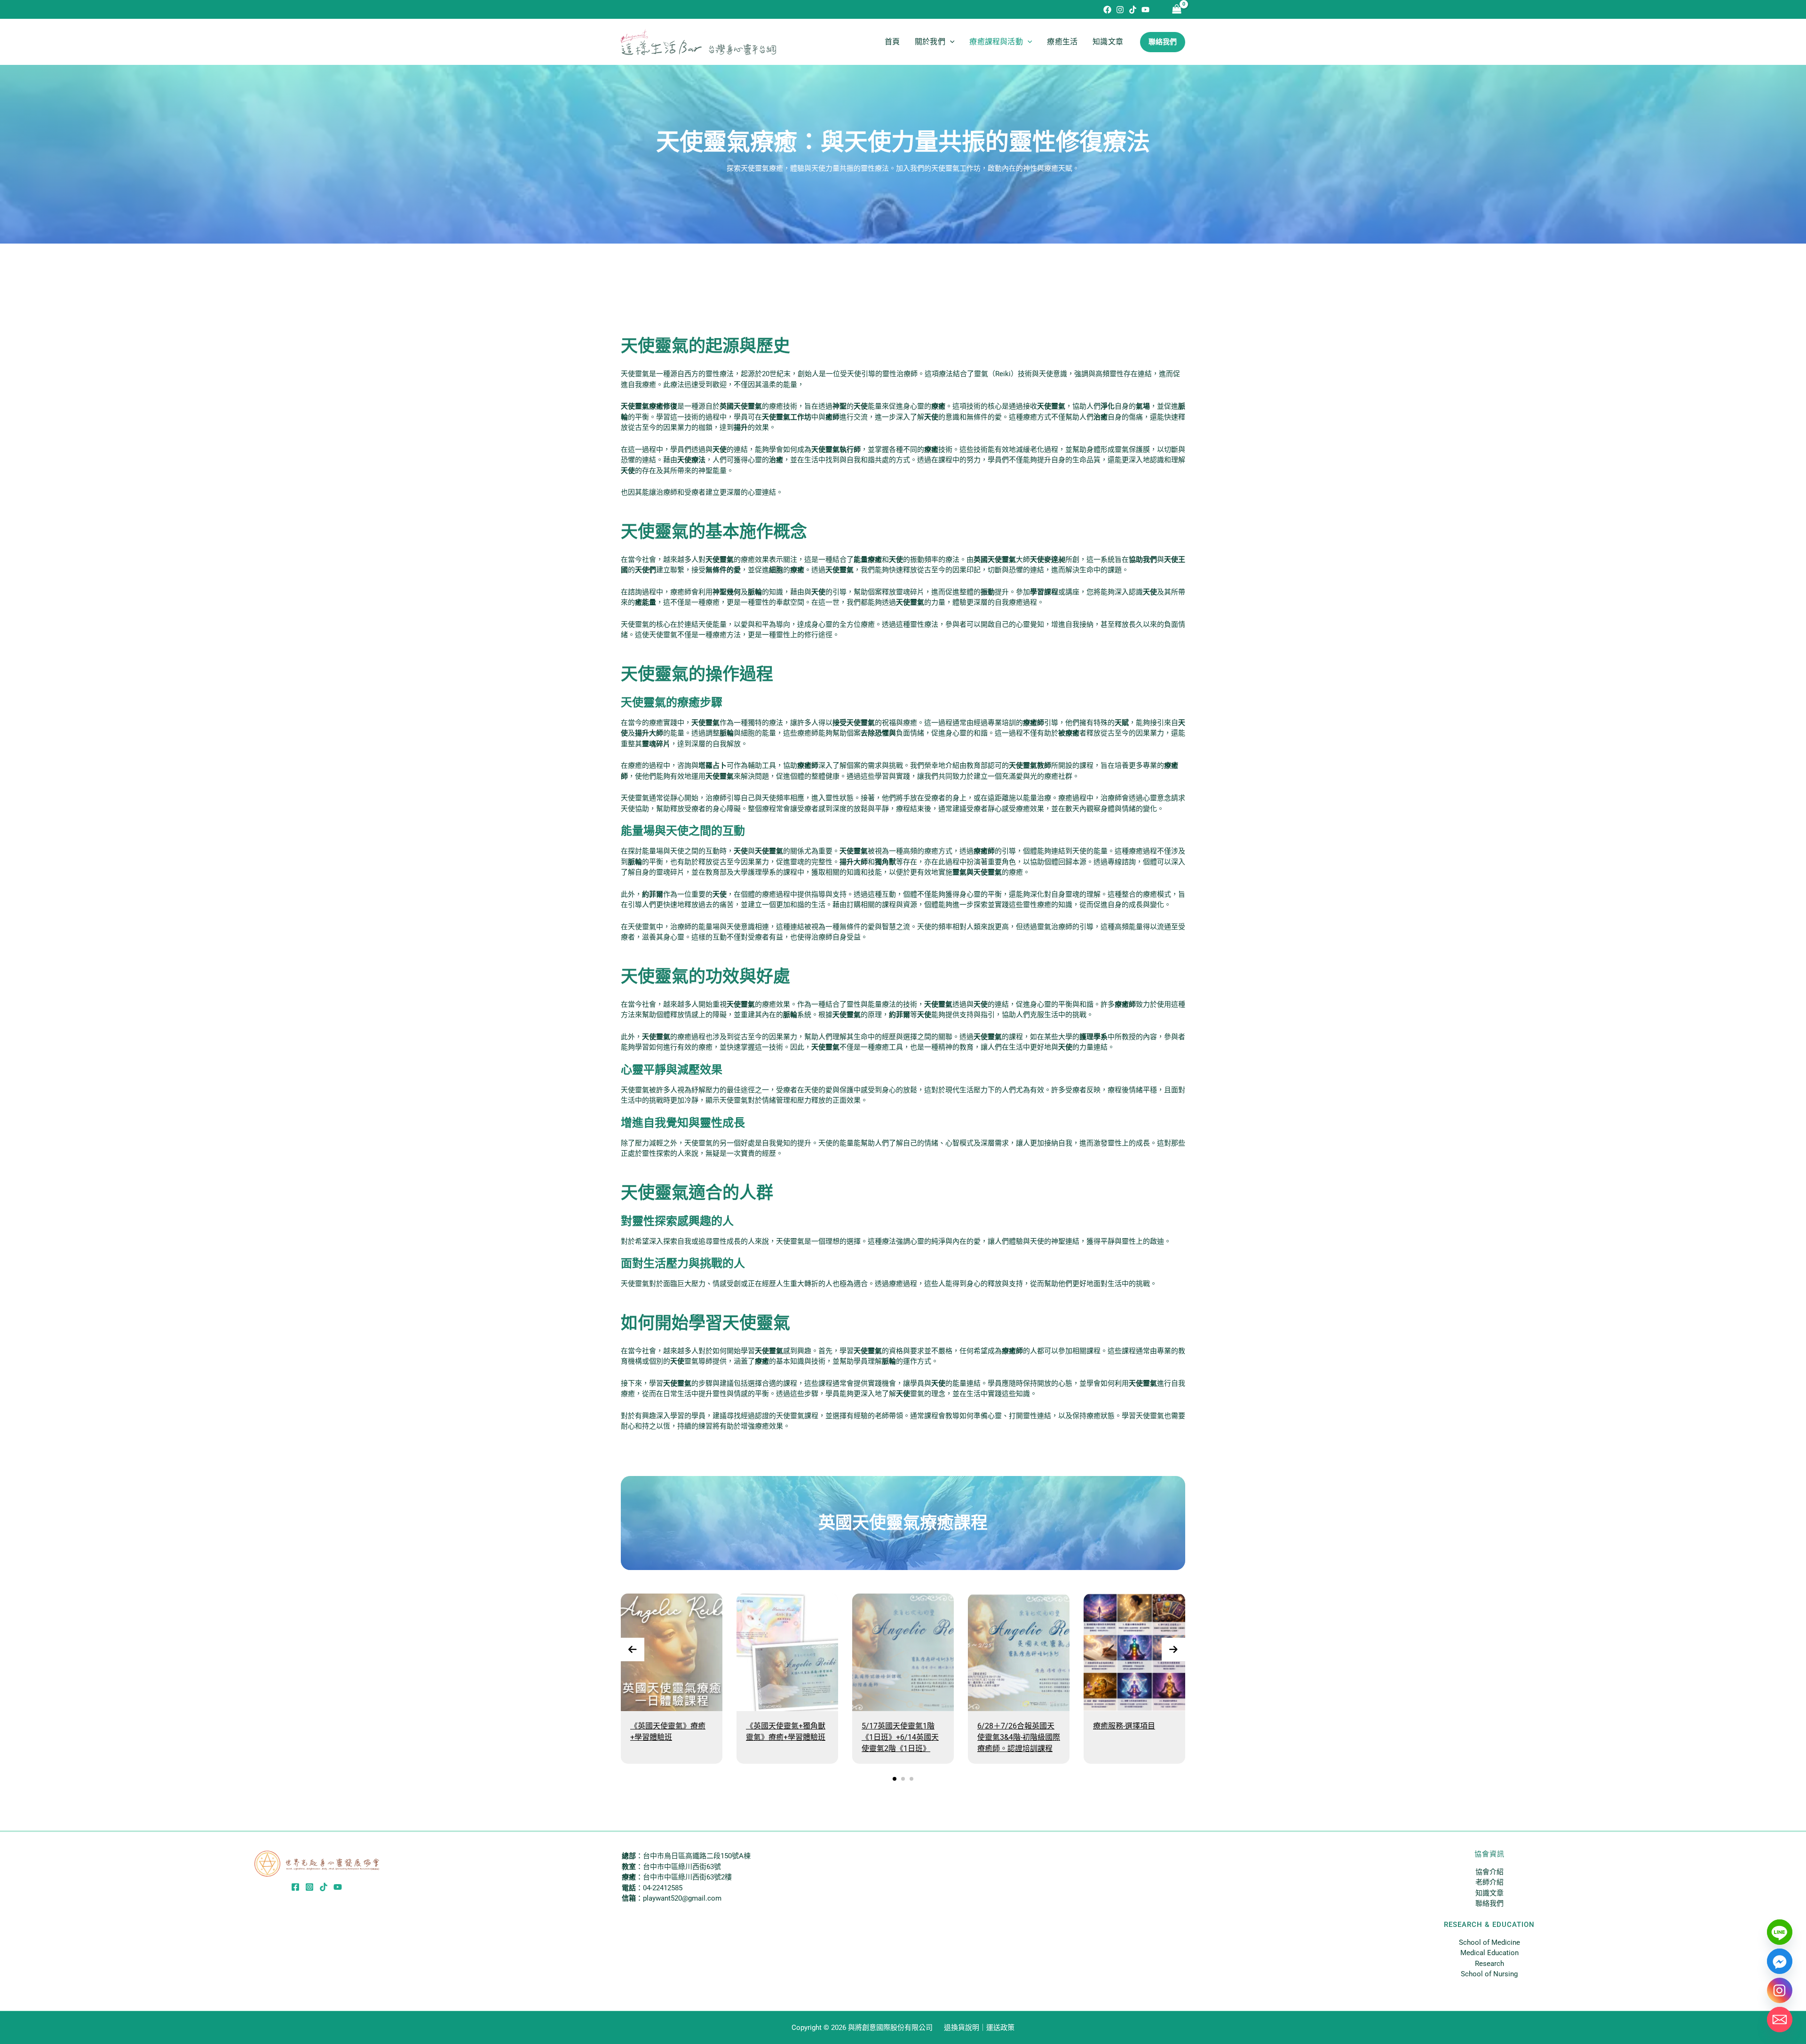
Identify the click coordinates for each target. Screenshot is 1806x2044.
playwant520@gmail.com (682, 1898)
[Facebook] (1107, 10)
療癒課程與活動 (996, 42)
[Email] (1780, 2020)
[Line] (1780, 1932)
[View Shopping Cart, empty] (1177, 10)
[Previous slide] (633, 1649)
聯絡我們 (1489, 1903)
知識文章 (1108, 42)
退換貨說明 (962, 2028)
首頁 (892, 42)
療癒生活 (1062, 42)
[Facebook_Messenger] (1780, 1961)
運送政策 (1000, 2028)
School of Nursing (1489, 1974)
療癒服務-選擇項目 (1124, 1726)
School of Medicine (1489, 1942)
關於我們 (930, 42)
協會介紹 (1489, 1872)
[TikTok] (1133, 10)
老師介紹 (1489, 1882)
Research (1489, 1964)
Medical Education (1489, 1953)
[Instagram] (1120, 10)
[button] (950, 42)
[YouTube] (1145, 10)
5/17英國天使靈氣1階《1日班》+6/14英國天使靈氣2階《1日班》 (900, 1737)
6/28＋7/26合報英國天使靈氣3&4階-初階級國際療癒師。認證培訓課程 (1019, 1737)
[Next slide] (1173, 1649)
